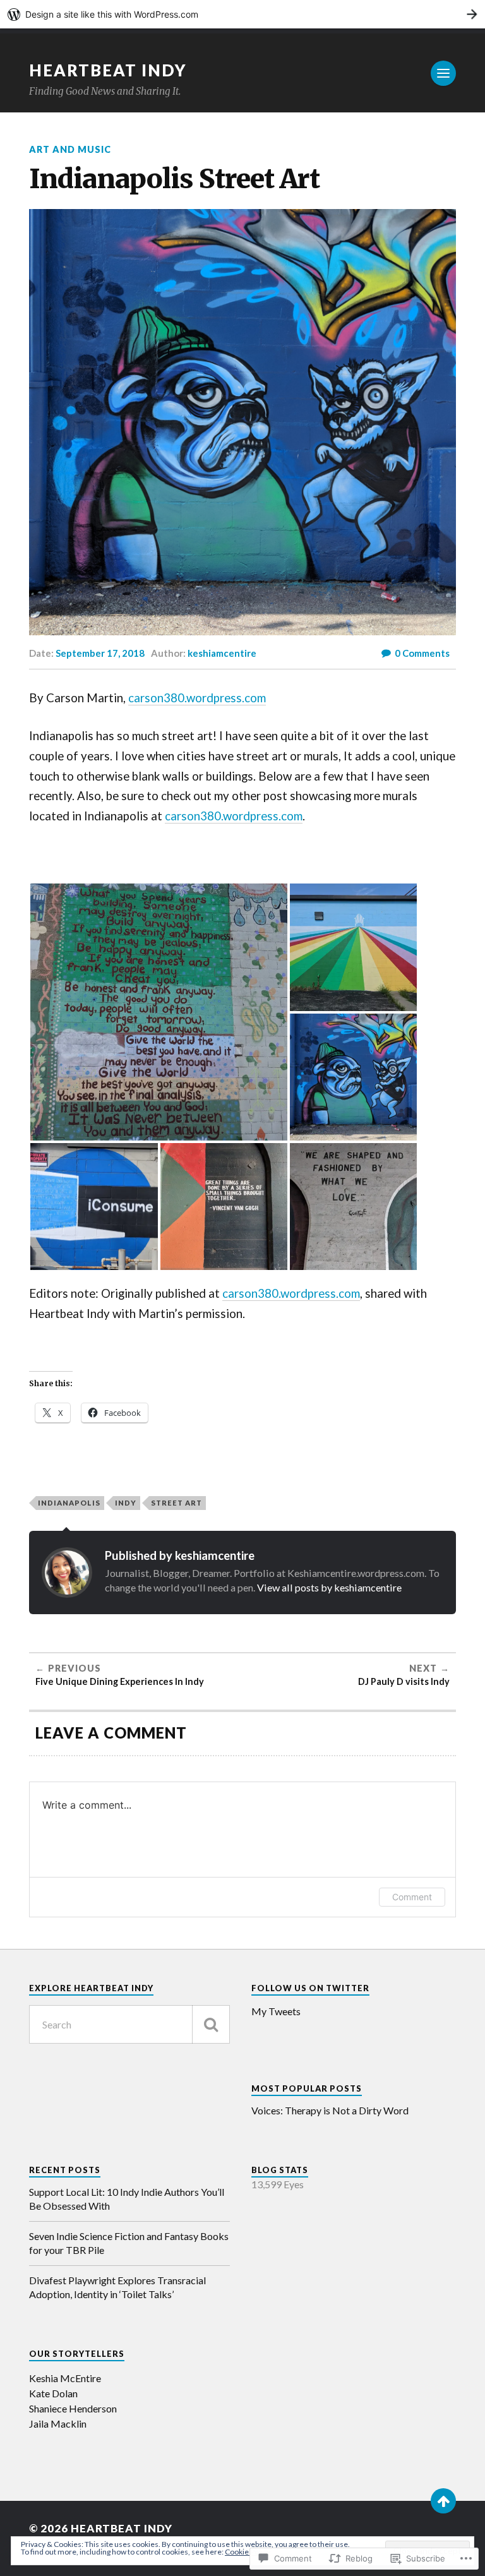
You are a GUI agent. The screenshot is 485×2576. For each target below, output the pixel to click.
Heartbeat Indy (108, 70)
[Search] (211, 2024)
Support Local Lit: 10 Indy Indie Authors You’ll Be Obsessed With (127, 2199)
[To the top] (443, 2501)
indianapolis (69, 1503)
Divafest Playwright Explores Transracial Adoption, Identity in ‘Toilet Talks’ (117, 2287)
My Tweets (276, 2011)
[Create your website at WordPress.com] (242, 14)
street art (177, 1503)
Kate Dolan (53, 2393)
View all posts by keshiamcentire (329, 1587)
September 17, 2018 (100, 653)
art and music (70, 149)
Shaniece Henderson (73, 2408)
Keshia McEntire (65, 2378)
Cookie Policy (248, 2552)
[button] (159, 1012)
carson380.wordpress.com (197, 698)
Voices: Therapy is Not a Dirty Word (330, 2110)
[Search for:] (129, 2024)
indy (126, 1503)
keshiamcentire (222, 653)
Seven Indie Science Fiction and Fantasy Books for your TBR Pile (129, 2243)
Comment (412, 1897)
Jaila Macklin (58, 2423)
